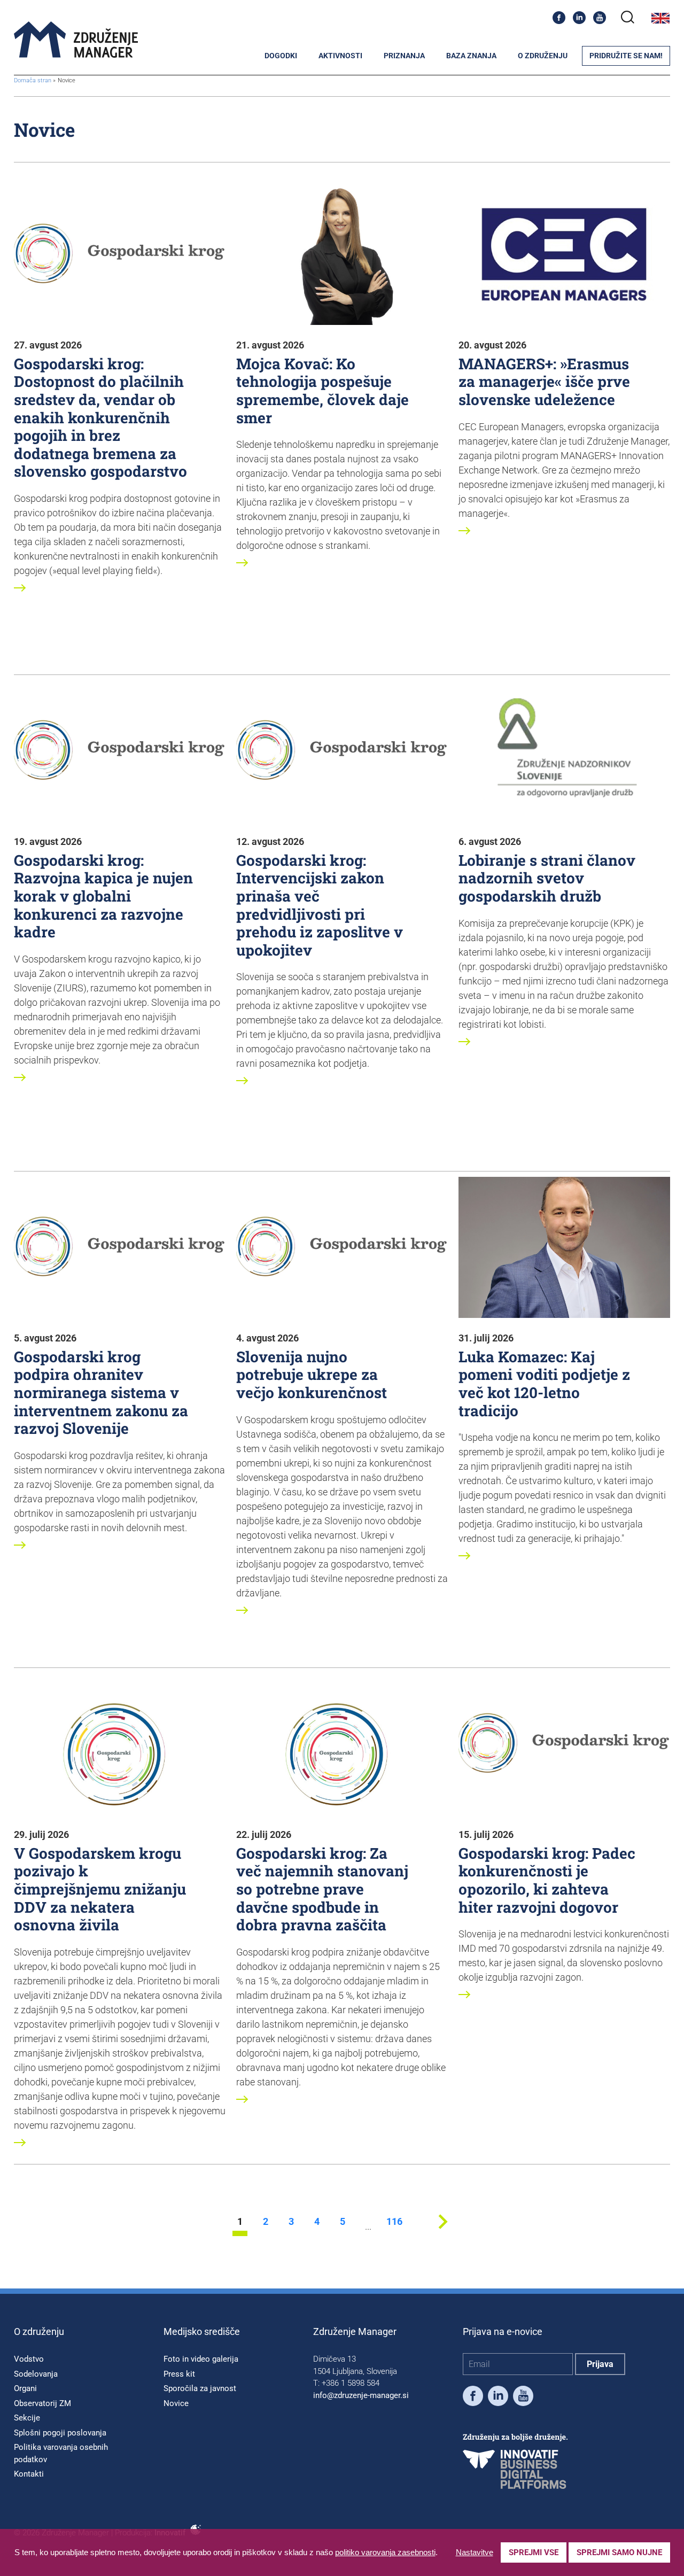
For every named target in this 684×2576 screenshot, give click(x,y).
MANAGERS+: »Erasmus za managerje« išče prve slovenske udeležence (544, 382)
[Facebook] (559, 18)
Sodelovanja (36, 2374)
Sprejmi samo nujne (619, 2552)
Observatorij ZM (42, 2403)
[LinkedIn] (579, 18)
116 (394, 2222)
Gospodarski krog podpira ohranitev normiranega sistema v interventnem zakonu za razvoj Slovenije (101, 1392)
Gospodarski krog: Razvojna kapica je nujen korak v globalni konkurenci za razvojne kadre (103, 896)
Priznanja (404, 56)
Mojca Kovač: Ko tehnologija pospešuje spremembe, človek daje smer (322, 391)
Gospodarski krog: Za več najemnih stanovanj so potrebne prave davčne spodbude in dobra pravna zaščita (322, 1889)
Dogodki (281, 56)
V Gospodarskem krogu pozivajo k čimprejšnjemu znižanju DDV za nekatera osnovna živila (100, 1889)
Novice (176, 2403)
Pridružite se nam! (626, 56)
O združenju (543, 56)
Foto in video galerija (201, 2359)
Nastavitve (475, 2552)
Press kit (179, 2374)
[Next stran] (443, 2233)
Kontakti (29, 2474)
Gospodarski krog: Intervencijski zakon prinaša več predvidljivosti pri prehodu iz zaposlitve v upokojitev (320, 905)
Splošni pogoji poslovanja (60, 2433)
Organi (25, 2388)
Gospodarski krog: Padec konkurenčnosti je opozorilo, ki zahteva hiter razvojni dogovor (547, 1880)
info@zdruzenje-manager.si (361, 2395)
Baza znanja (471, 56)
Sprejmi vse (534, 2552)
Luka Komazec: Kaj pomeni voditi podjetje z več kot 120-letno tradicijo (544, 1384)
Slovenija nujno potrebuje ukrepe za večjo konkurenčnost (312, 1375)
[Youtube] (600, 18)
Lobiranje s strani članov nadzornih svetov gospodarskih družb (547, 878)
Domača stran (33, 80)
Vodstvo (29, 2359)
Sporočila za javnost (200, 2388)
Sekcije (27, 2418)
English (660, 18)
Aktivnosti (340, 56)
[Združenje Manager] (76, 40)
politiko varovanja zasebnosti (385, 2552)
